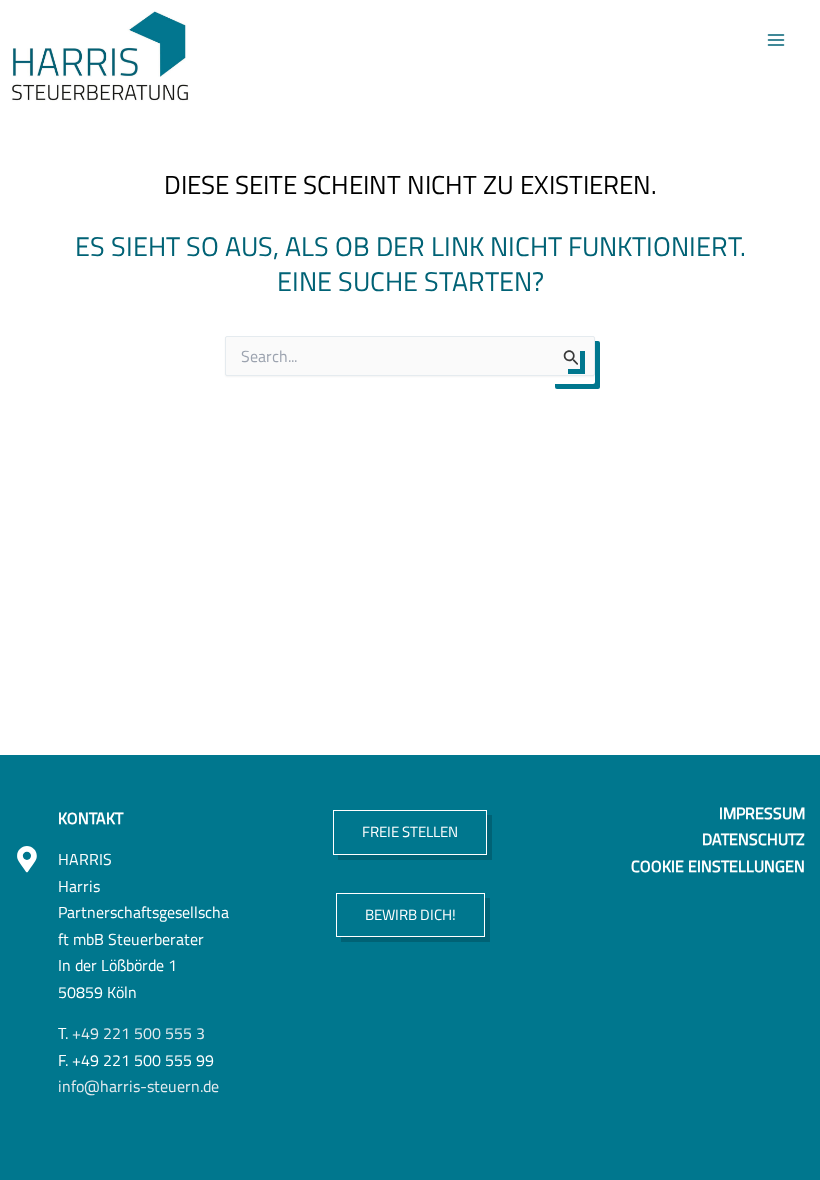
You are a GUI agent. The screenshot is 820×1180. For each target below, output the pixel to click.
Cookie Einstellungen (718, 865)
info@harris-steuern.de (138, 1085)
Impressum (762, 812)
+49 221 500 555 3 (138, 1032)
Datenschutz (753, 838)
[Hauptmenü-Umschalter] (776, 39)
